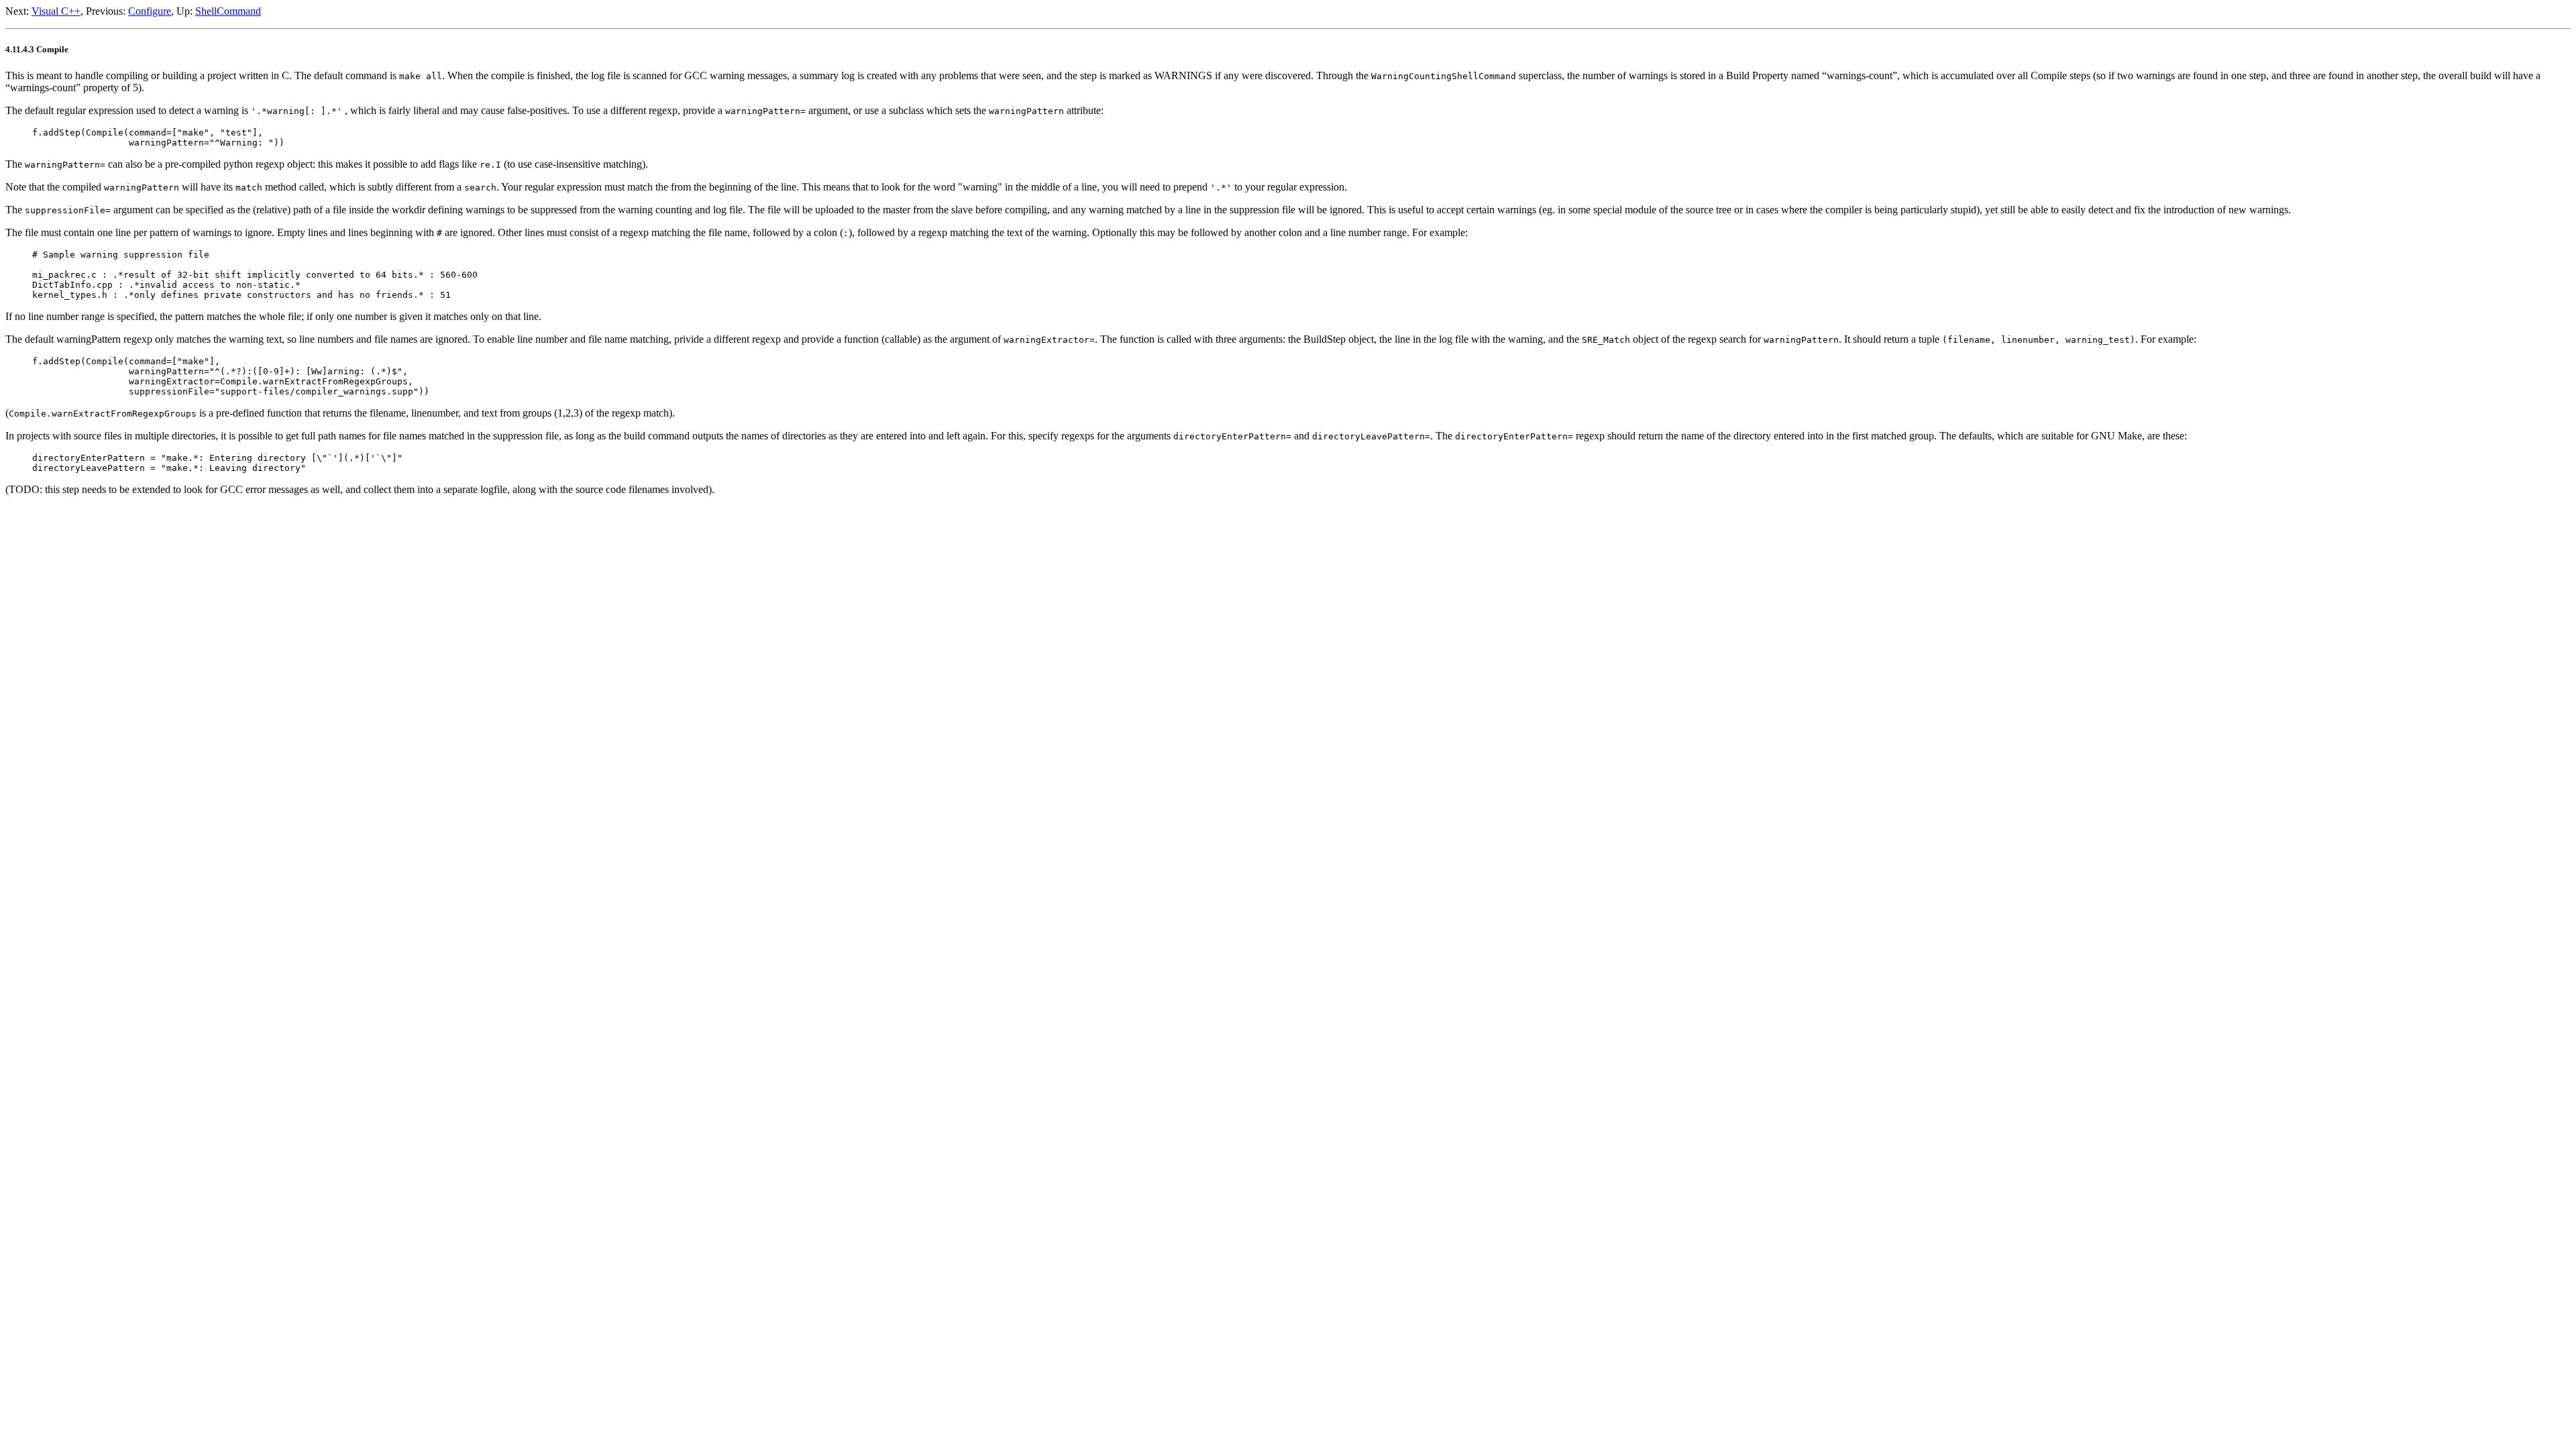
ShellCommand (228, 11)
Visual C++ (56, 11)
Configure (150, 11)
